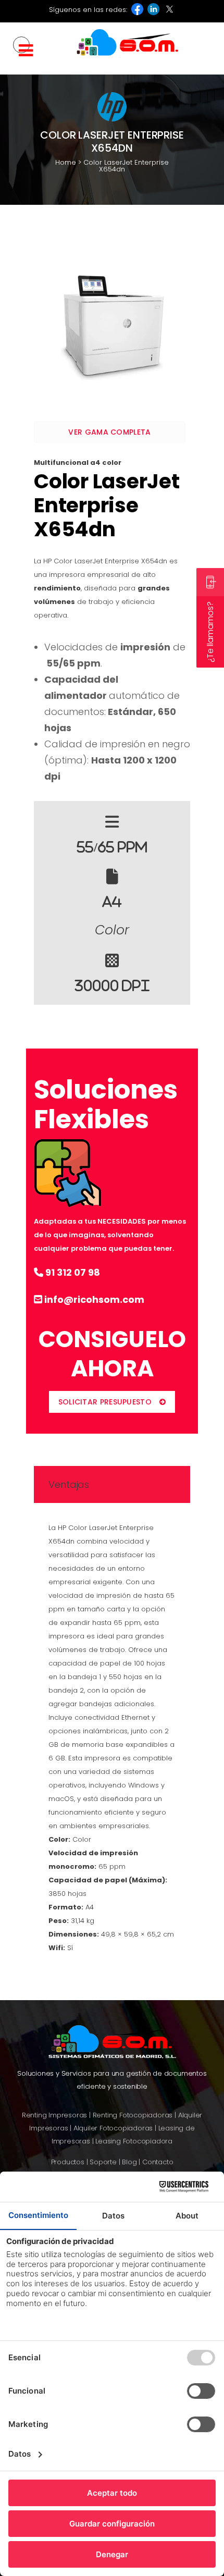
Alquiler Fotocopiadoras (113, 2128)
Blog (129, 2162)
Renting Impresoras (54, 2115)
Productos (68, 2162)
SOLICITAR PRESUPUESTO (105, 1402)
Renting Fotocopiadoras (133, 2115)
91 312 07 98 (72, 1272)
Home (66, 162)
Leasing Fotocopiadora (134, 2141)
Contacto (158, 2162)
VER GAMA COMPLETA (109, 432)
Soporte (103, 2162)
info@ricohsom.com (93, 1299)
